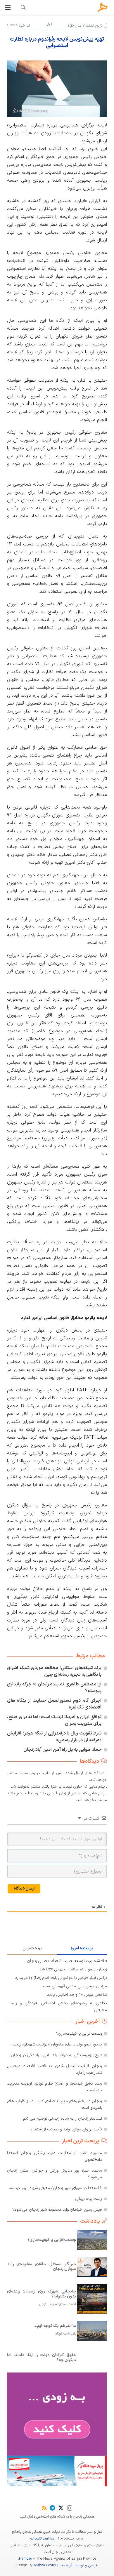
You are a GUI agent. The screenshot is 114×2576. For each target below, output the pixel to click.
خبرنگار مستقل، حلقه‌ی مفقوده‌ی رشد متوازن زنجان (42, 2267)
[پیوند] (23, 7)
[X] (61, 2508)
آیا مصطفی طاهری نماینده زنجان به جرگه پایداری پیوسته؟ (54, 1688)
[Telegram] (52, 2508)
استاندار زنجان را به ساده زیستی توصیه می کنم (63, 2119)
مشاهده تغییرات (42, 2539)
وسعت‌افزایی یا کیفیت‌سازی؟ (79, 2034)
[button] (8, 7)
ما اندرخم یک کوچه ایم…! (54, 2326)
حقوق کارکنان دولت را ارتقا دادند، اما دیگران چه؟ (42, 2358)
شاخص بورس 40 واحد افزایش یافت (77, 1995)
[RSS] (44, 2508)
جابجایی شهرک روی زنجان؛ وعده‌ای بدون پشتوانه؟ (42, 2294)
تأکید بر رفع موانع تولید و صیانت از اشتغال (67, 2129)
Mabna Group (45, 2565)
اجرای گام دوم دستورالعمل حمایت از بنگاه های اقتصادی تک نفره (54, 1704)
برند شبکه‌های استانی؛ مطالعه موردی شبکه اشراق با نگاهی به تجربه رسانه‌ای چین (54, 1671)
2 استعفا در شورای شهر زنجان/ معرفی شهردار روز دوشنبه (55, 2188)
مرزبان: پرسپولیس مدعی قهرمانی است (75, 1986)
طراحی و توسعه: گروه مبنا (79, 2565)
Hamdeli (25, 2559)
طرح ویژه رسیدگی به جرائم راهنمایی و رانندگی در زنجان (56, 2055)
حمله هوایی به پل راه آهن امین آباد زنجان (63, 1750)
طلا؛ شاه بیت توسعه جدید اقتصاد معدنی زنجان (67, 1961)
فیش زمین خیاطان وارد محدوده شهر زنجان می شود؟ (57, 2210)
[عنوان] (103, 7)
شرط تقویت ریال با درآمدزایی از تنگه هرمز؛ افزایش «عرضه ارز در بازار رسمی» (54, 1737)
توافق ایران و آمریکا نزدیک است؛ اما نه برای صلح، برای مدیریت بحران (54, 1720)
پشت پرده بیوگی (89, 2199)
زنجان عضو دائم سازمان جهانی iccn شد (73, 1969)
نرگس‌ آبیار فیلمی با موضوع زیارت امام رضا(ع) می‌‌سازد (61, 1978)
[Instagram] (70, 2508)
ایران (49, 24)
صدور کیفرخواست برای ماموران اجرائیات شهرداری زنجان (56, 2044)
